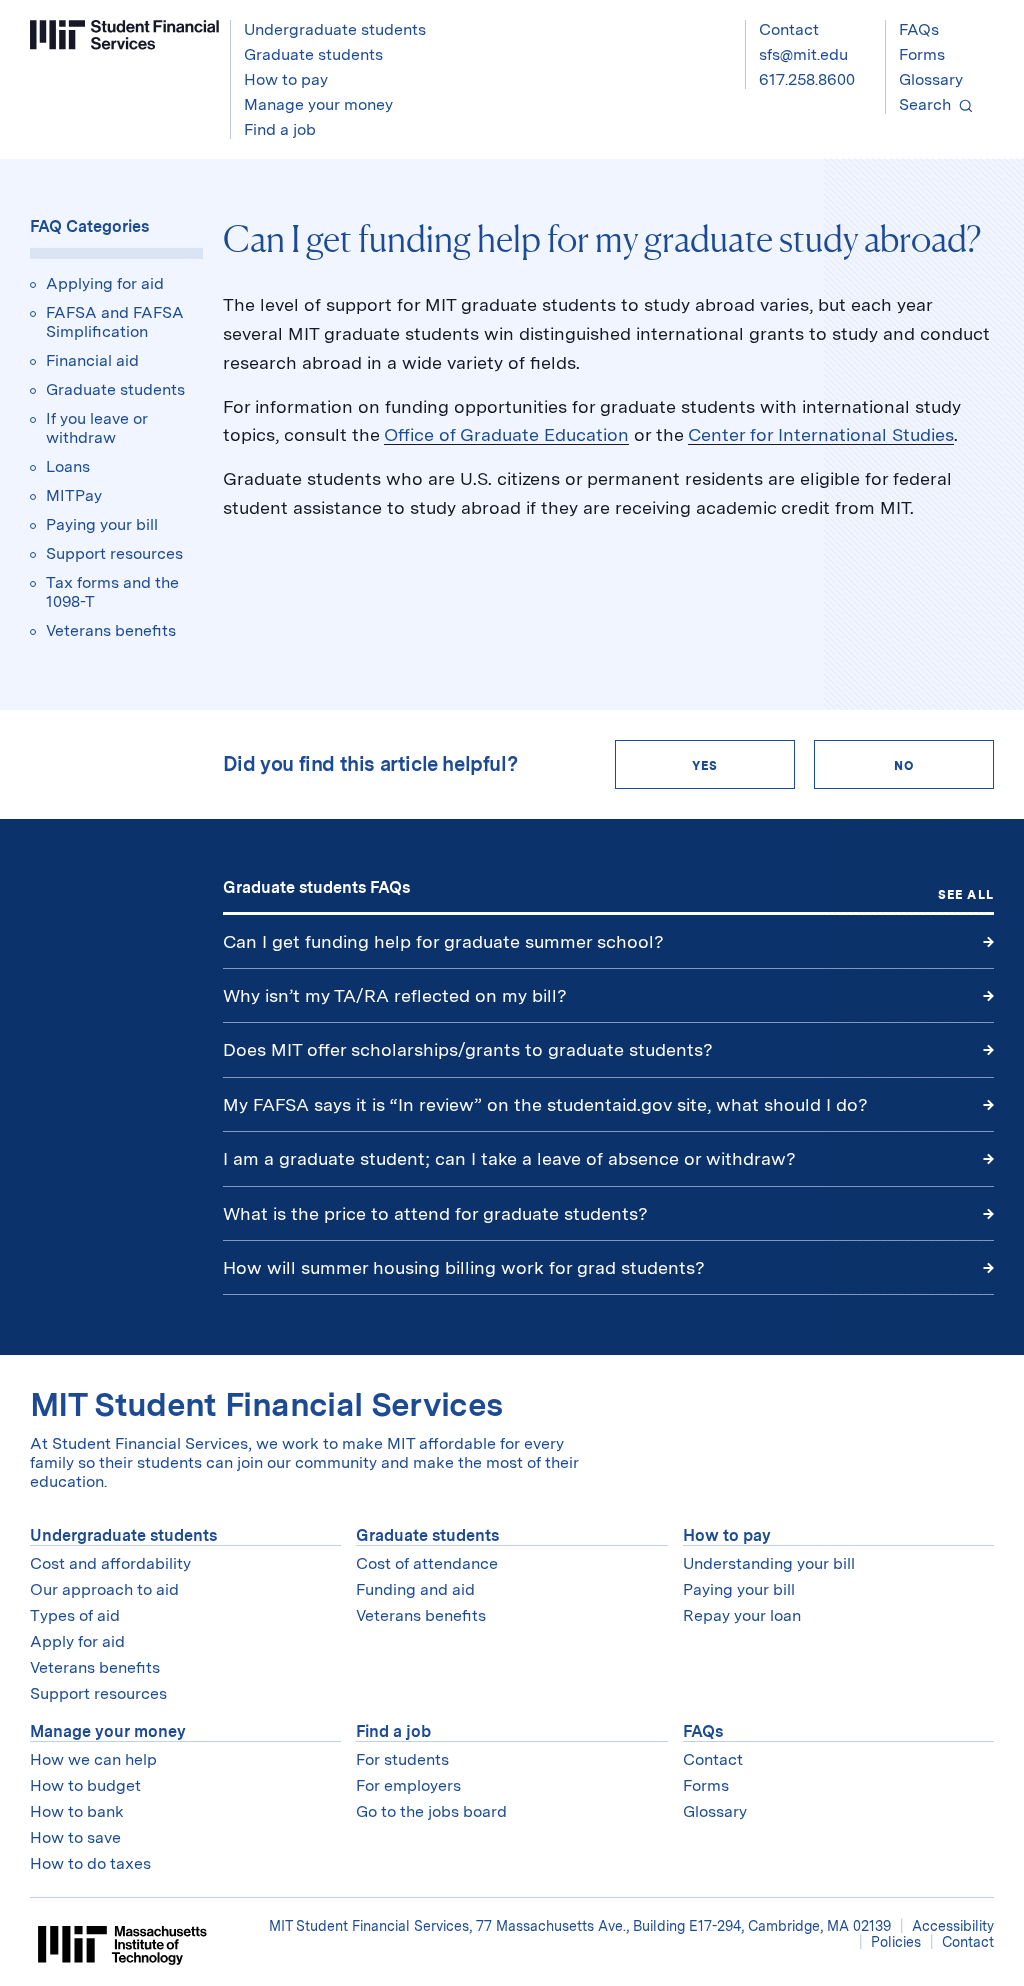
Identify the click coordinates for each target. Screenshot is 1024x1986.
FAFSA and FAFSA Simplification (115, 322)
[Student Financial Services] (124, 35)
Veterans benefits (111, 630)
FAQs (919, 29)
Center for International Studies (821, 434)
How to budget (85, 1785)
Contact (789, 29)
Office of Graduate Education (506, 434)
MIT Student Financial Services (266, 1404)
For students (402, 1759)
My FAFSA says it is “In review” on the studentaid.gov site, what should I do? (548, 1104)
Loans (68, 466)
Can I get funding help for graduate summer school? (443, 941)
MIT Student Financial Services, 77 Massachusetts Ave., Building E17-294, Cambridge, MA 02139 (582, 1926)
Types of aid (75, 1615)
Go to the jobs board (431, 1811)
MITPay (74, 495)
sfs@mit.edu (803, 54)
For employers (408, 1785)
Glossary (931, 79)
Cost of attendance (427, 1563)
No (904, 766)
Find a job (393, 1731)
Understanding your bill (769, 1563)
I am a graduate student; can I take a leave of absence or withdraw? (509, 1158)
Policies (896, 1942)
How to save (75, 1837)
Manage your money (108, 1731)
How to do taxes (90, 1863)
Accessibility (953, 1926)
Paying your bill (102, 524)
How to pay (727, 1535)
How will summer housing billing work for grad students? (464, 1267)
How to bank (77, 1811)
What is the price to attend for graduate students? (435, 1213)
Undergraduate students (123, 1535)
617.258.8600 (807, 79)
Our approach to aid (104, 1589)
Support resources (114, 553)
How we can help (93, 1759)
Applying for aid (105, 283)
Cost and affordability (110, 1563)
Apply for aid (77, 1641)
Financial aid (92, 360)
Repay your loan (742, 1615)
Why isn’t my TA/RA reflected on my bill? (395, 995)
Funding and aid (415, 1589)
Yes (705, 766)
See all (966, 895)
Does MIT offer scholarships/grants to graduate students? (468, 1049)
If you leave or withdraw (97, 428)
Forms (922, 54)
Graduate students (115, 389)
